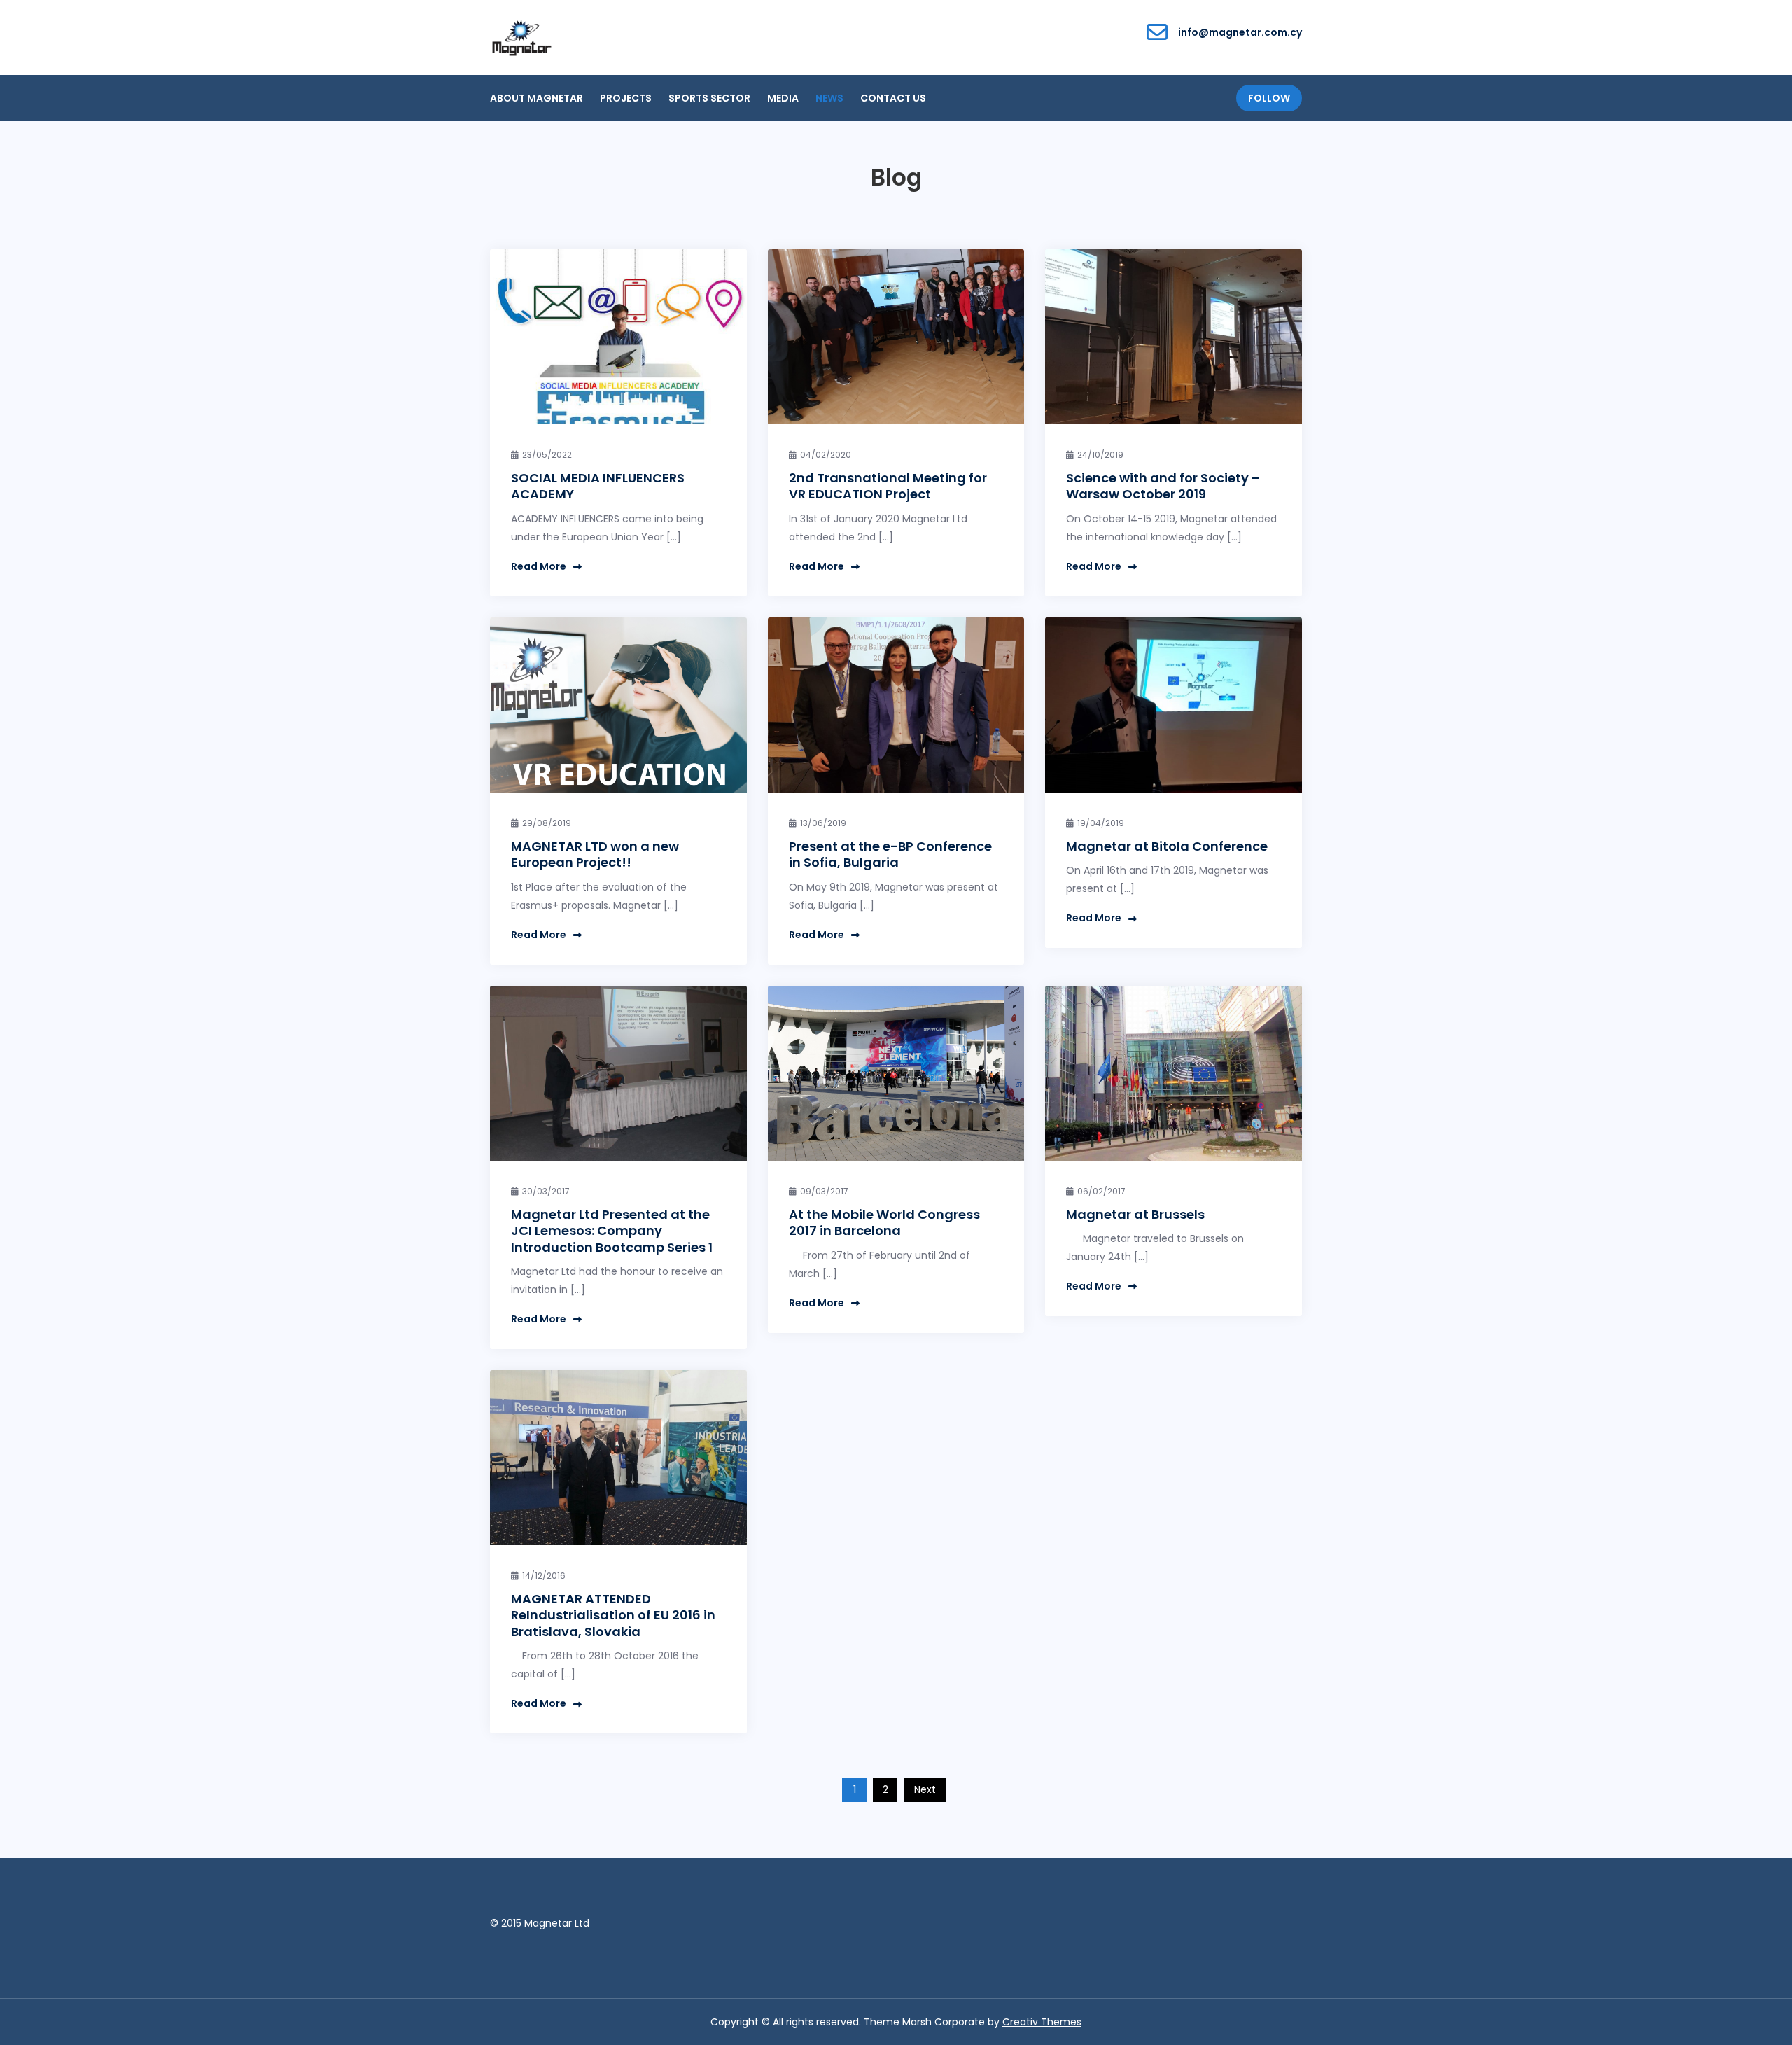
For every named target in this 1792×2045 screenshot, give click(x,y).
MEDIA (783, 98)
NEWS (829, 98)
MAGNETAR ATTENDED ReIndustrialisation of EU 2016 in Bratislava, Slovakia (613, 1615)
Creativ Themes (1042, 2022)
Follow (1269, 98)
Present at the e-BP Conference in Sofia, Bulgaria (890, 854)
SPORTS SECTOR (709, 98)
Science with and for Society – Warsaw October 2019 (1163, 486)
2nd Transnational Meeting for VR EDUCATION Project (888, 486)
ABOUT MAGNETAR (537, 98)
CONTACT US (893, 98)
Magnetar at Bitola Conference (1167, 846)
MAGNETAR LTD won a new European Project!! (595, 854)
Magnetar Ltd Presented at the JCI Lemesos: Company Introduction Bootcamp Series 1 (612, 1231)
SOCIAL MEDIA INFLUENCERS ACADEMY (598, 486)
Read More (539, 566)
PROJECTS (626, 98)
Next (925, 1789)
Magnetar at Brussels (1135, 1214)
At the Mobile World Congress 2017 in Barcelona (884, 1222)
